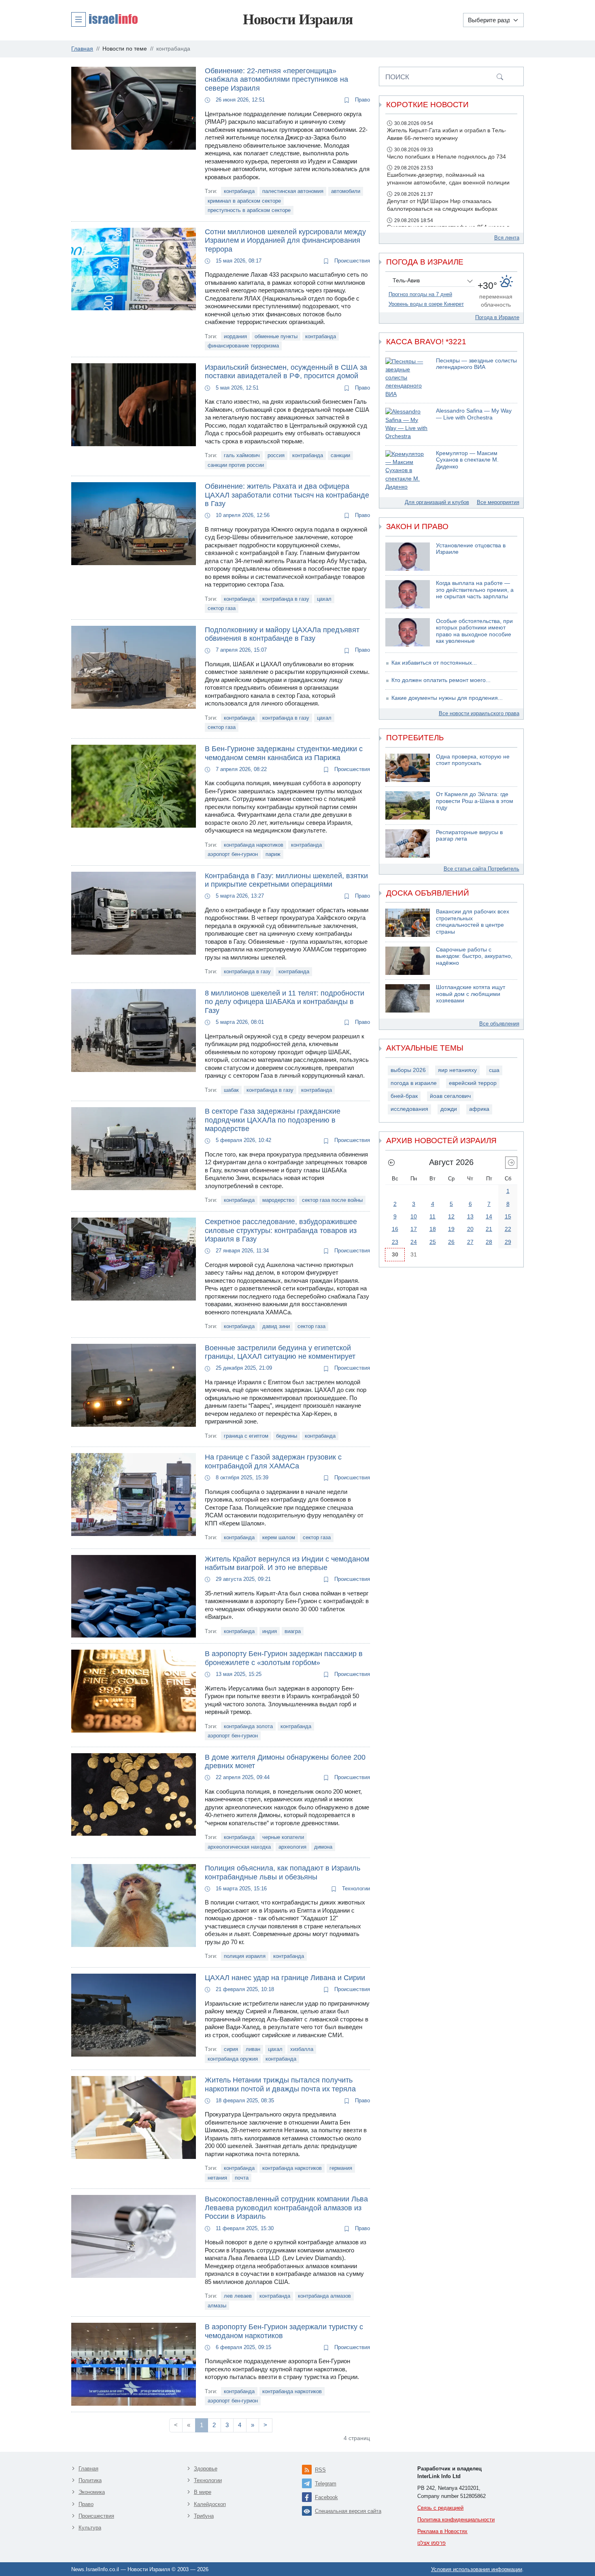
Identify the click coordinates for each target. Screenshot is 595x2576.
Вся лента (507, 238)
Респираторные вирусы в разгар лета (469, 836)
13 (470, 1216)
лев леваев (238, 2296)
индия (270, 1631)
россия (276, 455)
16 (395, 1229)
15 (508, 1216)
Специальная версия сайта (348, 2511)
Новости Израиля (298, 19)
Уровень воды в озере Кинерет (426, 304)
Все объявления (499, 1024)
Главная (88, 2469)
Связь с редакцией (440, 2508)
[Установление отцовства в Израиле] (408, 557)
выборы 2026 (408, 1070)
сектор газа (222, 608)
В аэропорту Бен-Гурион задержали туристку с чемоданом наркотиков (284, 2331)
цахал (324, 599)
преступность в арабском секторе (249, 210)
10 (414, 1216)
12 (451, 1216)
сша (494, 1070)
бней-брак (404, 1096)
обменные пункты (276, 336)
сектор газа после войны (332, 1200)
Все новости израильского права (479, 713)
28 (489, 1242)
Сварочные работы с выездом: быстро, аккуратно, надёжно (474, 956)
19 (451, 1229)
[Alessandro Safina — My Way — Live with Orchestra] (408, 424)
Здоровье (206, 2469)
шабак (231, 1090)
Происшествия (351, 261)
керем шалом (279, 1537)
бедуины (287, 1436)
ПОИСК (397, 77)
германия (341, 2168)
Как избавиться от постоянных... (434, 663)
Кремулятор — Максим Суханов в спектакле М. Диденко (467, 460)
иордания (235, 336)
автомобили (346, 191)
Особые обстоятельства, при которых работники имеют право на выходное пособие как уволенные (474, 631)
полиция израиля (245, 1956)
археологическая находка (239, 1847)
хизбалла (302, 2049)
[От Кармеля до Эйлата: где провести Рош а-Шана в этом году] (408, 805)
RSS (320, 2470)
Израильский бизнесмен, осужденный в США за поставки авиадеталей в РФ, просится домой (286, 372)
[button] (104, 19)
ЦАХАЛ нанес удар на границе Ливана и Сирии (285, 1978)
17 (414, 1229)
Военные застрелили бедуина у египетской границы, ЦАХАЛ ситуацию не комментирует (280, 1352)
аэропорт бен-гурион (233, 854)
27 (470, 1242)
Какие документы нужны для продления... (447, 698)
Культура (90, 2528)
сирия (231, 2049)
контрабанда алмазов (324, 2296)
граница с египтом (246, 1436)
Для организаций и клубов (437, 502)
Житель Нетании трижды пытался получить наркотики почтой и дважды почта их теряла (280, 2085)
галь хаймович (242, 455)
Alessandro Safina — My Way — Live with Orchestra (474, 414)
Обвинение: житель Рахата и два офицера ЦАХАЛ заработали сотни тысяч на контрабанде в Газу (287, 495)
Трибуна (204, 2516)
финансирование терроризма (243, 346)
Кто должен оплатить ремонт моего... (441, 680)
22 (508, 1229)
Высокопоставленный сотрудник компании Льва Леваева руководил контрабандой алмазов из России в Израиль (286, 2208)
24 (414, 1242)
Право (362, 100)
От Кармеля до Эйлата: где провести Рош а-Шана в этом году (475, 801)
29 (508, 1242)
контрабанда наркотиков (254, 845)
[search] (500, 76)
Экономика (92, 2492)
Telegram (326, 2484)
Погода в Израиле (497, 317)
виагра (293, 1631)
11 (432, 1216)
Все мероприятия (498, 502)
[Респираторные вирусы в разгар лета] (408, 843)
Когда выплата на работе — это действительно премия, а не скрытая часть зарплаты (475, 590)
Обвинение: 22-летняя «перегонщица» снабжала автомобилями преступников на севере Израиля (276, 79)
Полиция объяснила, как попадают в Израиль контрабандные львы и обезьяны (283, 1873)
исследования (409, 1109)
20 (470, 1229)
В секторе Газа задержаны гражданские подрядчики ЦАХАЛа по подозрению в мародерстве (273, 1120)
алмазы (217, 2306)
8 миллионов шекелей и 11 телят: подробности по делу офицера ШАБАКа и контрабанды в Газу (285, 1002)
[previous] (391, 1163)
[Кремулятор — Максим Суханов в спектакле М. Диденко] (408, 471)
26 (451, 1242)
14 (489, 1216)
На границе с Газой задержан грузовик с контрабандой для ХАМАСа (273, 1462)
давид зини (276, 1326)
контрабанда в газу (286, 599)
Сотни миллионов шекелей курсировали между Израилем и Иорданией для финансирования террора (285, 240)
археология (292, 1847)
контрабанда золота (248, 1726)
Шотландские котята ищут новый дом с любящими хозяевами (471, 994)
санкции (340, 455)
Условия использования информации (477, 2569)
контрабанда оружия (233, 2059)
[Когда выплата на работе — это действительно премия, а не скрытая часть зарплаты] (408, 594)
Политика (90, 2480)
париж (273, 854)
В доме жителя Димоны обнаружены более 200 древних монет (285, 1762)
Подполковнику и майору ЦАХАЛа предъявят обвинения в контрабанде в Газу (282, 634)
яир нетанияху (457, 1070)
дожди (449, 1109)
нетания (217, 2178)
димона (323, 1847)
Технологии (355, 1889)
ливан (253, 2049)
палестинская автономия (293, 191)
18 (433, 1229)
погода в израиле (414, 1083)
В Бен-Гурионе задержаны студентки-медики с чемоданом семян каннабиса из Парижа (284, 753)
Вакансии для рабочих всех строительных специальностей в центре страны (473, 922)
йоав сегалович (450, 1096)
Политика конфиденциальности (456, 2520)
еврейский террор (473, 1083)
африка (479, 1109)
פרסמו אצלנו (431, 2543)
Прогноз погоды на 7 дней (420, 294)
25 (433, 1242)
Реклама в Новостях (442, 2531)
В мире (203, 2492)
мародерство (278, 1200)
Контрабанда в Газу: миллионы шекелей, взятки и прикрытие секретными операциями (286, 880)
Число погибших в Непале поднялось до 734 (446, 157)
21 (489, 1229)
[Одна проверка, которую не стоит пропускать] (408, 768)
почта (242, 2178)
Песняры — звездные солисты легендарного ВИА (476, 364)
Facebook (326, 2497)
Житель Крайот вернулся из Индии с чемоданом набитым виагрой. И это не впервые (287, 1563)
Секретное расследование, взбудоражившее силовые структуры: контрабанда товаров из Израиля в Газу (281, 1230)
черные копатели (283, 1837)
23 (395, 1242)
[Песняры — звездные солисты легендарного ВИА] (408, 378)
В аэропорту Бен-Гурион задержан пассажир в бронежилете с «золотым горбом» (284, 1658)
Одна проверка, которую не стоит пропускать (473, 760)
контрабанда (239, 191)
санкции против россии (236, 465)
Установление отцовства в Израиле (471, 549)
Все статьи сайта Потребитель (481, 869)
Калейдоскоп (210, 2504)
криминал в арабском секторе (244, 201)
